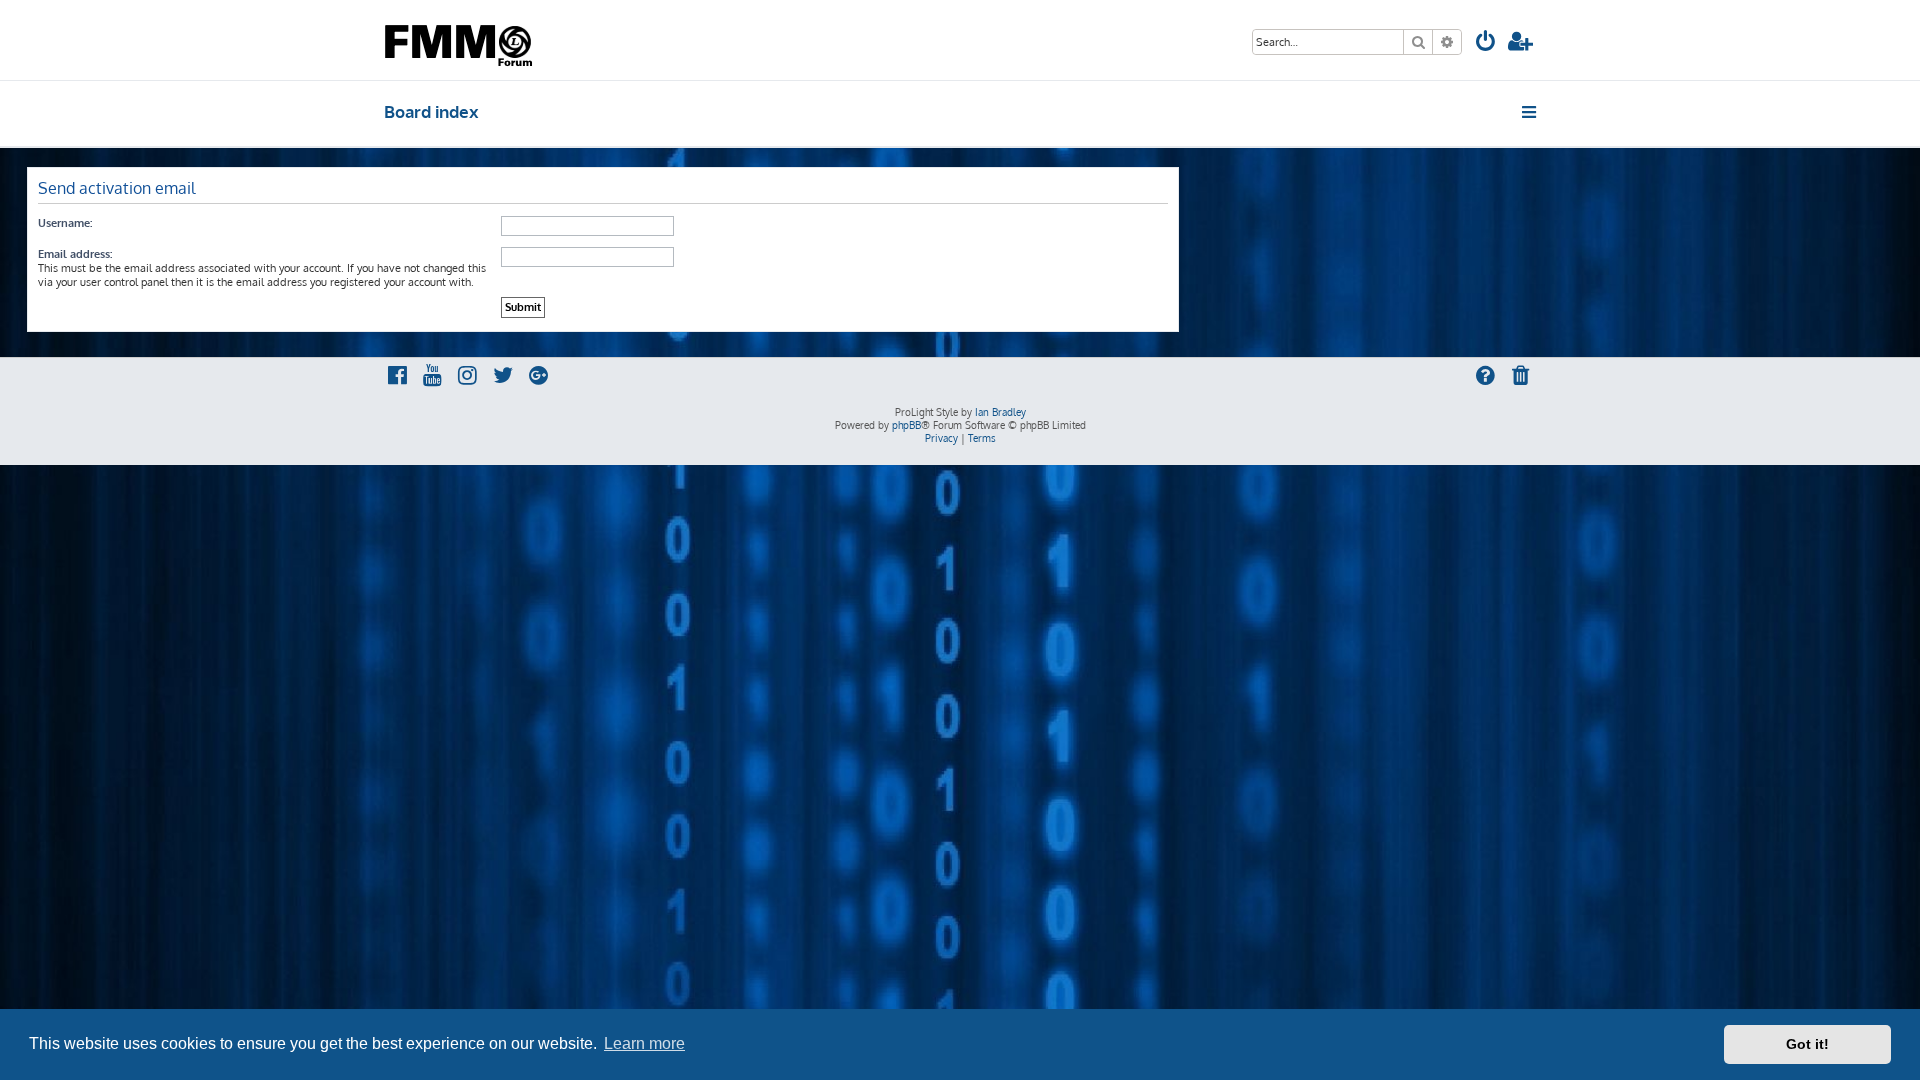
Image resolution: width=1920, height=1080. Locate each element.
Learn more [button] (644, 1043)
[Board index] (460, 40)
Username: (65, 223)
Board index (431, 111)
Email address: (75, 254)
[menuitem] (1486, 43)
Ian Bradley (1000, 412)
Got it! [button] (1807, 1044)
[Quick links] (1530, 112)
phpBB (906, 425)
